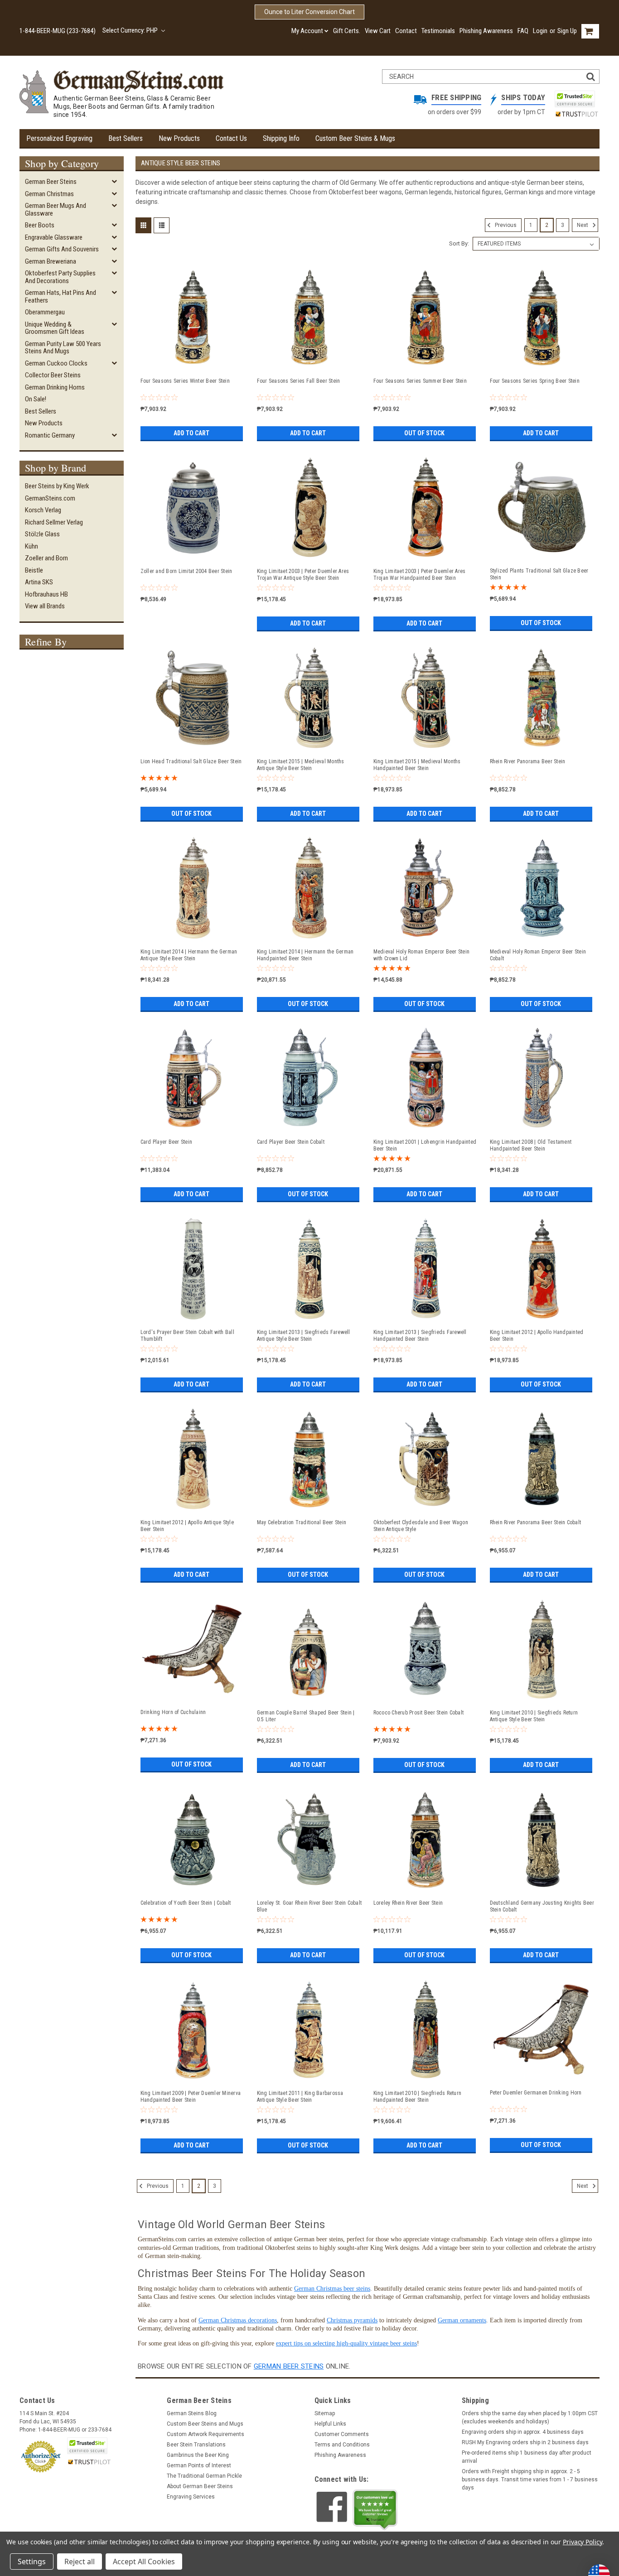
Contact (406, 31)
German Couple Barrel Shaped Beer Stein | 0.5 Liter (306, 1716)
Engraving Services (191, 2497)
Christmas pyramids (352, 2320)
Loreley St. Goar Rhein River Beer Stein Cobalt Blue (309, 1906)
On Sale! (36, 399)
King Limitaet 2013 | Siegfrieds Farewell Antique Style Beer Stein (304, 1336)
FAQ (523, 31)
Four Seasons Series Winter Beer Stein (185, 381)
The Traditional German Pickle (204, 2476)
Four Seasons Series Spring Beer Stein (535, 381)
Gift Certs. (347, 31)
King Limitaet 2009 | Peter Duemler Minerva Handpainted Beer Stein (191, 2097)
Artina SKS (39, 582)
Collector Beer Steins (53, 375)
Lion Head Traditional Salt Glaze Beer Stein (191, 761)
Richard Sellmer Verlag (54, 522)
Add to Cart (191, 433)
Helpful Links (330, 2424)
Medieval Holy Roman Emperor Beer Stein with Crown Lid (422, 955)
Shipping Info (281, 138)
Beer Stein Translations (196, 2445)
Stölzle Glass (42, 534)
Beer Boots (40, 225)
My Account (307, 31)
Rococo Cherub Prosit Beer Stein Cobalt (419, 1713)
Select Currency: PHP (131, 30)
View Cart (378, 31)
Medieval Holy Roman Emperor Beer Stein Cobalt (538, 955)
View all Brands (45, 606)
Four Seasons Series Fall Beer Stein (299, 381)
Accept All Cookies (144, 2562)
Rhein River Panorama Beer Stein (528, 761)
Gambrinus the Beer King (198, 2455)
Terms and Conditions (342, 2445)
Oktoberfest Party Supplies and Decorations (60, 277)
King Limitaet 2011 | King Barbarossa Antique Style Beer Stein (300, 2097)
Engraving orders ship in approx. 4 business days (523, 2432)
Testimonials (438, 31)
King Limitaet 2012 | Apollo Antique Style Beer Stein (187, 1526)
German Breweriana (51, 261)
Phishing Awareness (486, 31)
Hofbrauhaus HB (46, 594)
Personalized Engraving (59, 138)
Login (540, 31)
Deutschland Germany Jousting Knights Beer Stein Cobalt (542, 1906)
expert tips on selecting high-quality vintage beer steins (346, 2343)
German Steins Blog (192, 2413)
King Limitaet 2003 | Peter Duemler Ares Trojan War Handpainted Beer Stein (420, 575)
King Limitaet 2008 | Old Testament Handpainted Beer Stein (531, 1145)
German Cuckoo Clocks (56, 363)
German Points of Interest (199, 2465)
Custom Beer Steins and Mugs (205, 2424)
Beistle (34, 570)
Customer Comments (342, 2434)
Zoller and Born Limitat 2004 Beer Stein (186, 571)
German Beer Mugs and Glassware (56, 209)
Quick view (193, 366)
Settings (32, 2562)
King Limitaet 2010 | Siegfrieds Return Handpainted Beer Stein (418, 2097)
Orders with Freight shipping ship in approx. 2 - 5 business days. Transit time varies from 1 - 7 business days (530, 2480)
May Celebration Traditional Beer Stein (302, 1522)
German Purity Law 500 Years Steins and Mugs (63, 348)
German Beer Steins (51, 182)
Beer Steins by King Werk (57, 486)
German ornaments (462, 2320)
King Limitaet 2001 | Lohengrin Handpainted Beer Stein (425, 1145)
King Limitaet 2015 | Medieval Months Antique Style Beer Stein (301, 765)
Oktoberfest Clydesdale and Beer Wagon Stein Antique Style (421, 1526)
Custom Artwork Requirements (206, 2434)
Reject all (80, 2562)
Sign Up (567, 31)
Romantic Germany (50, 435)
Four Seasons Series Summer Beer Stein (420, 381)
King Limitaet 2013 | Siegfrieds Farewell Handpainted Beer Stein (420, 1336)
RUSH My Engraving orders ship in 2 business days (525, 2442)
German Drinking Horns (55, 387)
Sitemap (325, 2413)
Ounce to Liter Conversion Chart (309, 12)
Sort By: (459, 243)
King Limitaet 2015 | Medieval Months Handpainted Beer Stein (417, 765)
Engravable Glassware (54, 237)
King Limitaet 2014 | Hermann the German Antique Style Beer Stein (189, 955)
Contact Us (231, 138)
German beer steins (289, 2366)
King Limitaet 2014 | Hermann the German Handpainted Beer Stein (305, 955)
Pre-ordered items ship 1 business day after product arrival (527, 2457)
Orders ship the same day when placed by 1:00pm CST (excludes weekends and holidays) (530, 2417)
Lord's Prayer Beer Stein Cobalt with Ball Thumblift (187, 1336)
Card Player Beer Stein (167, 1142)
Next (583, 225)
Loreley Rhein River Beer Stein (408, 1903)
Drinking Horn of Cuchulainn (173, 1712)
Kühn (31, 546)
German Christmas (49, 194)
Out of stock (424, 433)
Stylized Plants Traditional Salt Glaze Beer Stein (539, 574)
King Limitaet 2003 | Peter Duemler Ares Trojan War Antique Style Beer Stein (303, 575)
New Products (179, 138)
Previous (505, 225)
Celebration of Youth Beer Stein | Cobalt (186, 1903)
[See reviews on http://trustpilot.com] (375, 2510)
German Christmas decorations (238, 2320)
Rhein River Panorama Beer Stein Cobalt (536, 1522)
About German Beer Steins (200, 2486)
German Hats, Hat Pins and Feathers (60, 296)
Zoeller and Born (46, 558)
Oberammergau (45, 312)
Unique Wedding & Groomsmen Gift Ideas (55, 328)
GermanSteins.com (50, 498)
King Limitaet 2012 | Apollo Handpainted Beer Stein (537, 1336)
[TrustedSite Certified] (575, 99)
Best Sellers (126, 138)
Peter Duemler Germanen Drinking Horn (536, 2093)
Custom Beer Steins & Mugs (355, 138)
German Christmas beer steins (332, 2289)
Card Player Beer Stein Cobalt (291, 1142)
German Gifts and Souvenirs (62, 249)
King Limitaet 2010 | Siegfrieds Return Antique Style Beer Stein (534, 1716)
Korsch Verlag (43, 510)
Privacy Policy (583, 2542)
